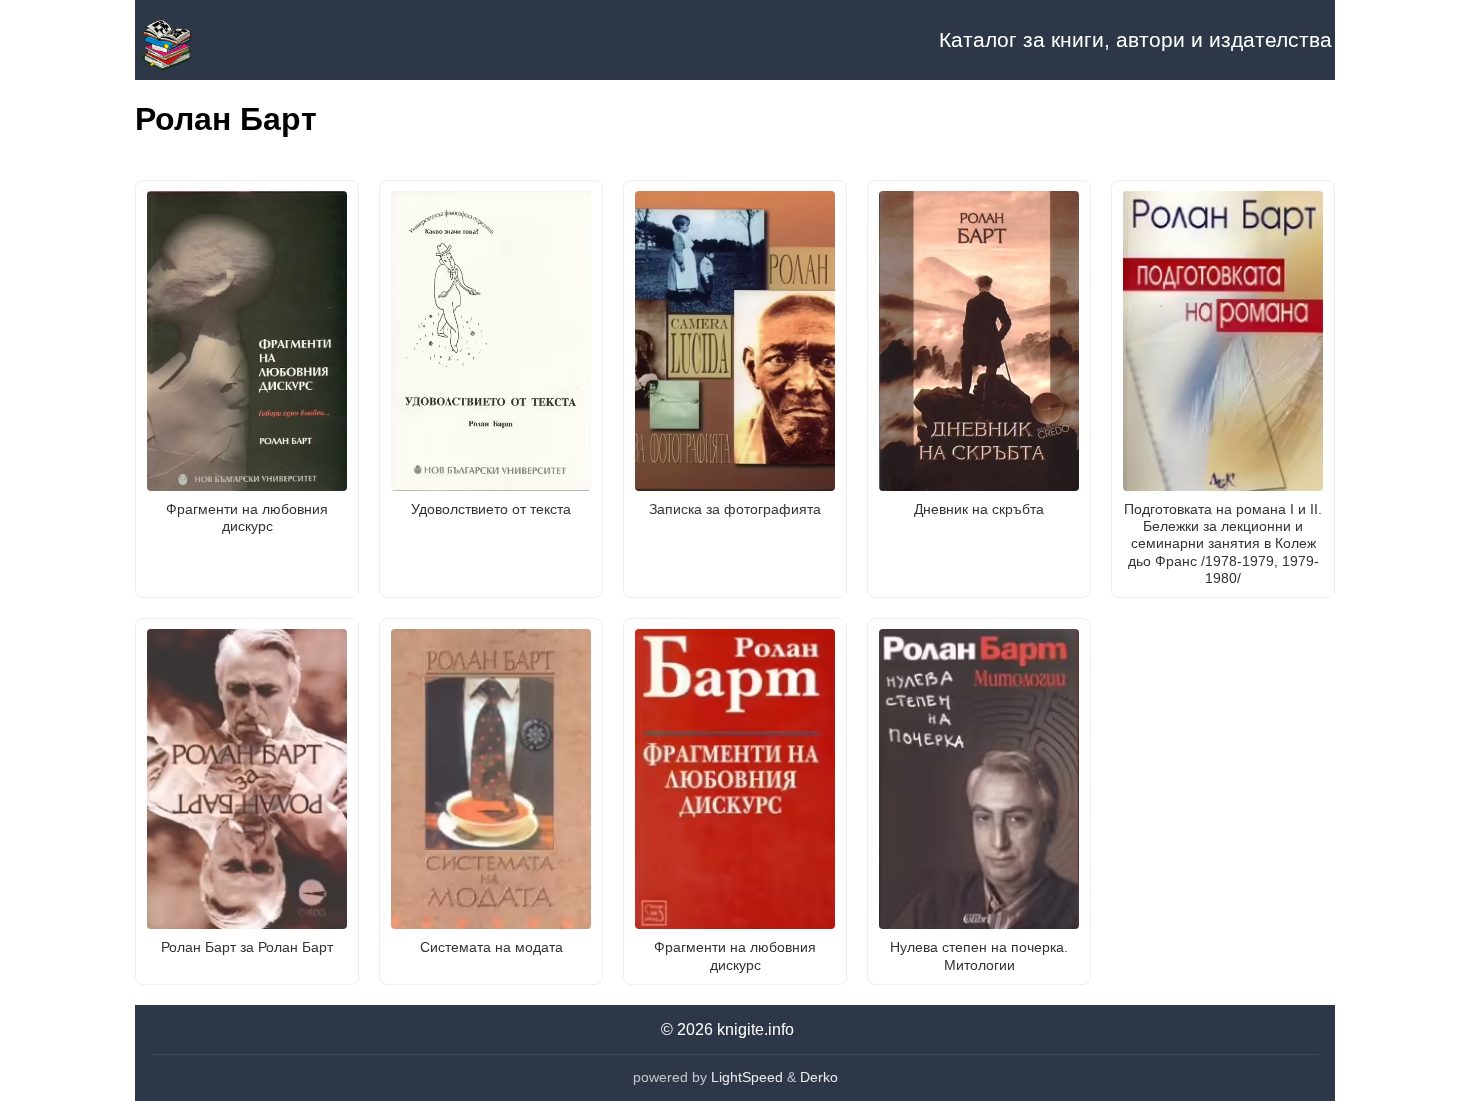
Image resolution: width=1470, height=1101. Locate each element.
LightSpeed (747, 1077)
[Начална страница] (235, 40)
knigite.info (755, 1029)
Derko (819, 1077)
